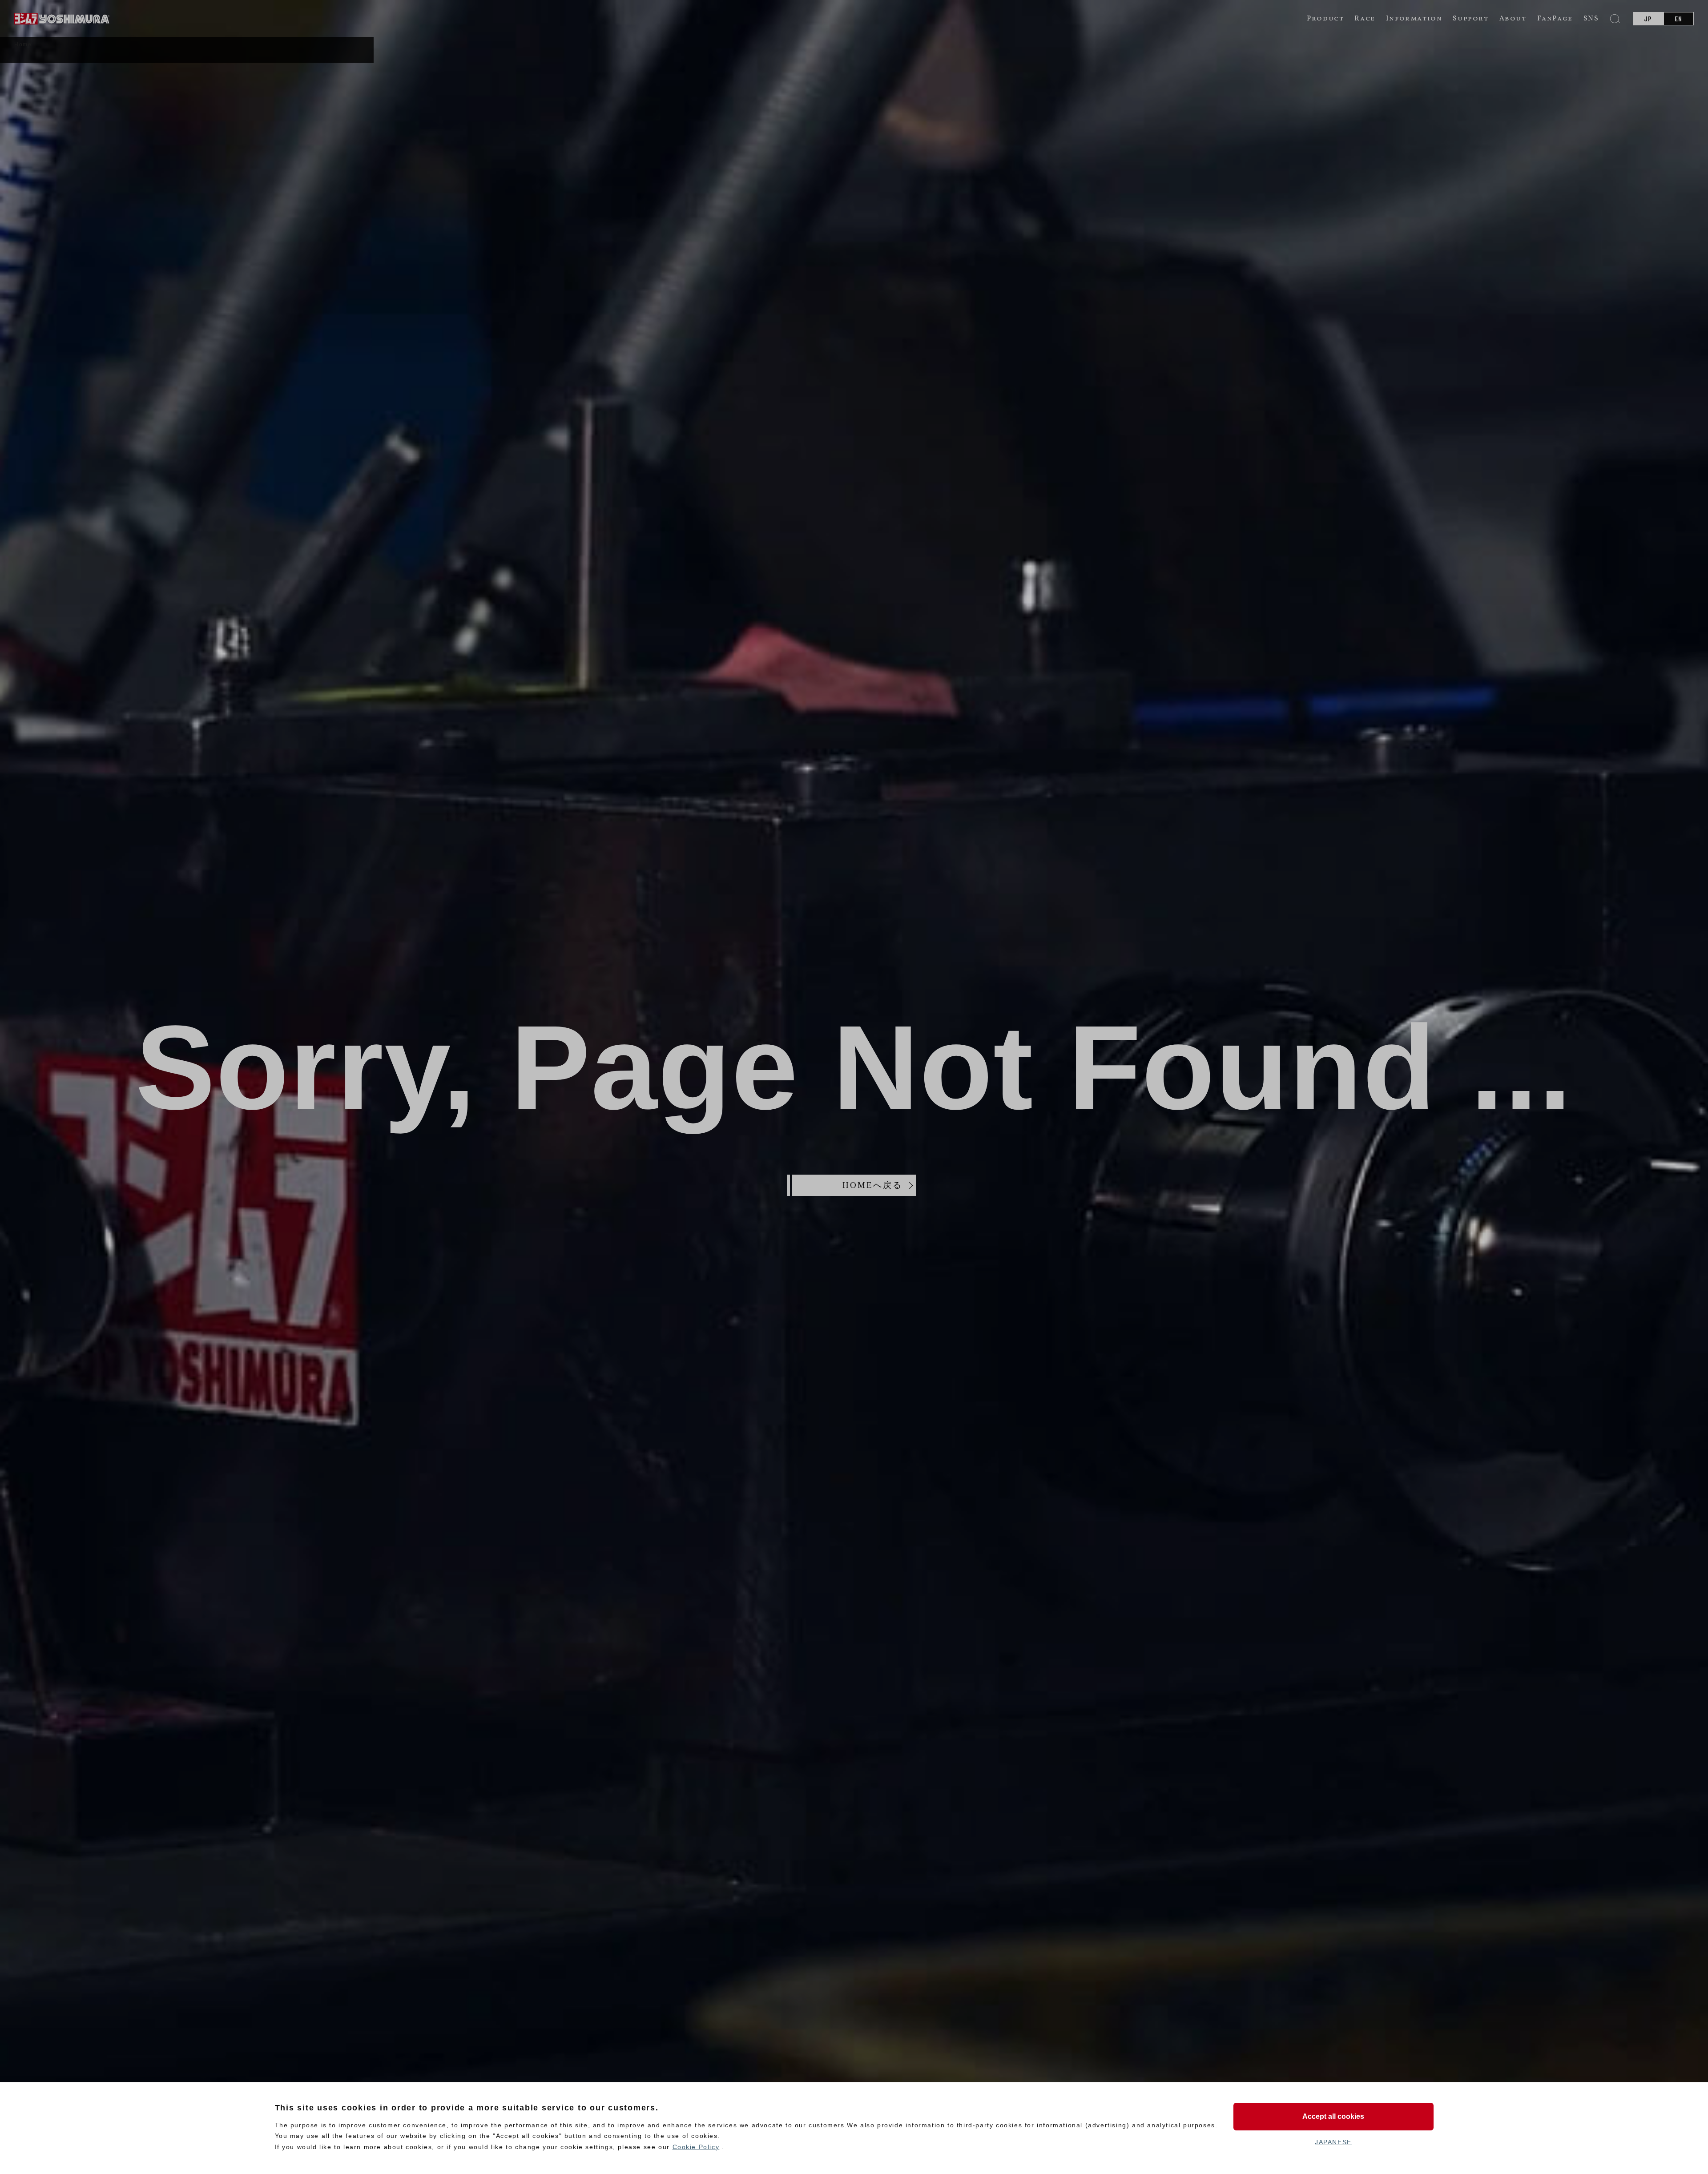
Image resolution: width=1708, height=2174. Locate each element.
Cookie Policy (696, 2147)
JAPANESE (1333, 2142)
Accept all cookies (1333, 2116)
